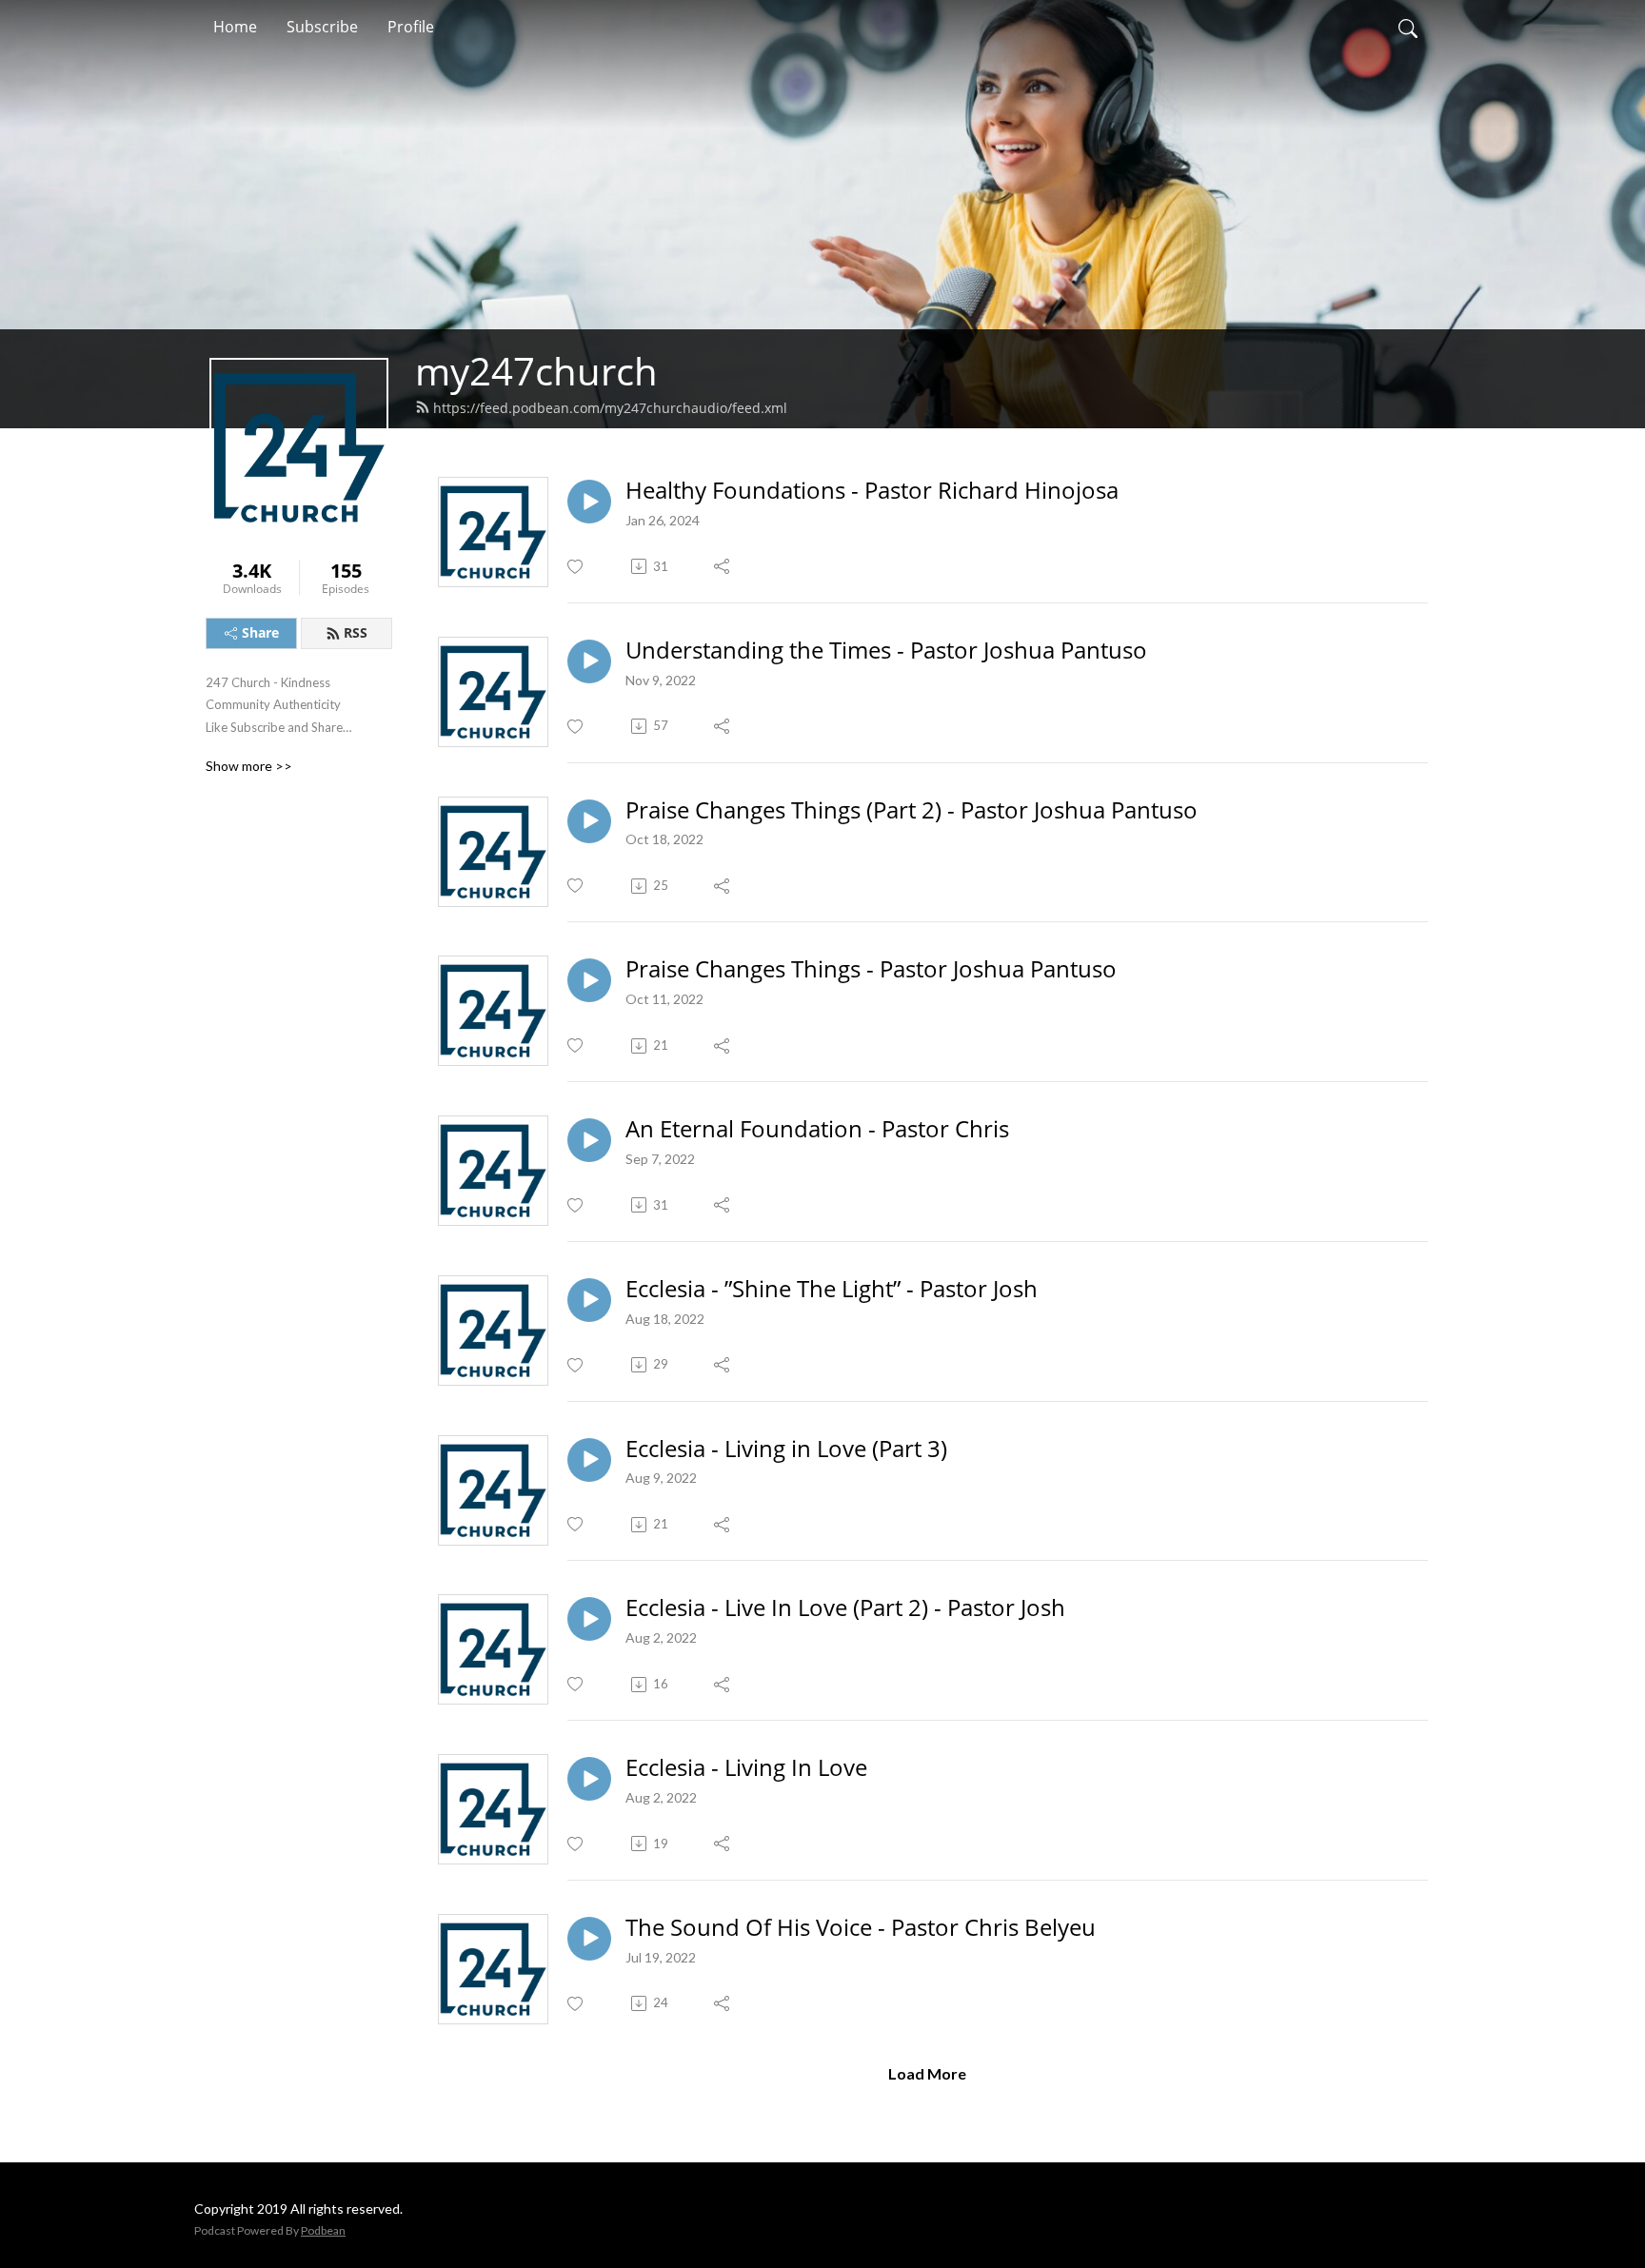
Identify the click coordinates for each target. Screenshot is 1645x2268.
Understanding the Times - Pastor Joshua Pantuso (886, 651)
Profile (411, 27)
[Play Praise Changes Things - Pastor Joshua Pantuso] (589, 980)
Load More (927, 2073)
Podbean (323, 2230)
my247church (536, 371)
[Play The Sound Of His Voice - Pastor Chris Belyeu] (589, 1939)
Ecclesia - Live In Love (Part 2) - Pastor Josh (845, 1608)
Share (260, 632)
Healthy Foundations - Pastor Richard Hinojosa (872, 491)
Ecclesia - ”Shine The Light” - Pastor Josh (832, 1289)
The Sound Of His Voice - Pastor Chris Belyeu (861, 1928)
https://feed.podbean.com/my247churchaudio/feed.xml (610, 408)
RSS (356, 632)
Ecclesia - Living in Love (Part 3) (786, 1449)
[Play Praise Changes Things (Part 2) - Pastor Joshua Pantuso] (589, 821)
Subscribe (322, 27)
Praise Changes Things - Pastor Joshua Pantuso (871, 969)
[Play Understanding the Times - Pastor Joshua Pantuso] (589, 661)
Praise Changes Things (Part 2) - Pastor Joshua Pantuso (912, 810)
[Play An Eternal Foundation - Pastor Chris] (589, 1140)
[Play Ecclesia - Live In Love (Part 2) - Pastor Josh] (589, 1619)
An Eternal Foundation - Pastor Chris (817, 1129)
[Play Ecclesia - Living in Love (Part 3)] (589, 1460)
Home (235, 27)
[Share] (723, 566)
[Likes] (576, 567)
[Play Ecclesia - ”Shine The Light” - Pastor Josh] (589, 1300)
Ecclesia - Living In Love (746, 1768)
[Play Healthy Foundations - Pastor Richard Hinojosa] (589, 502)
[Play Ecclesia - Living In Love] (589, 1779)
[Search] (1408, 27)
